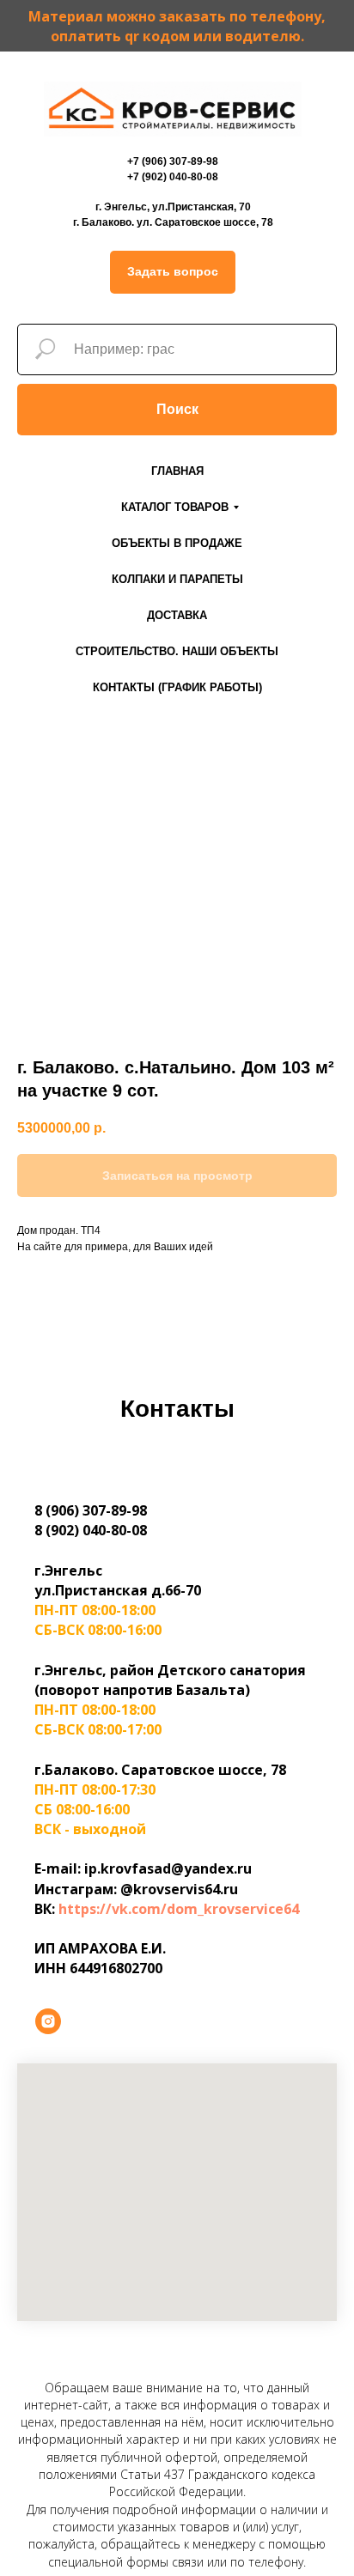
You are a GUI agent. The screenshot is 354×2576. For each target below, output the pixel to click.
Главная (177, 471)
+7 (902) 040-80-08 (173, 177)
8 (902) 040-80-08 (91, 1530)
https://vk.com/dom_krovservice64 (179, 1909)
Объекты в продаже (177, 543)
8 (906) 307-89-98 (91, 1510)
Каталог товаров (175, 507)
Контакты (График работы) (177, 687)
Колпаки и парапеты (177, 579)
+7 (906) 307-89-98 (173, 161)
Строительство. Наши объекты (177, 651)
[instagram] (48, 2021)
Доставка (177, 615)
